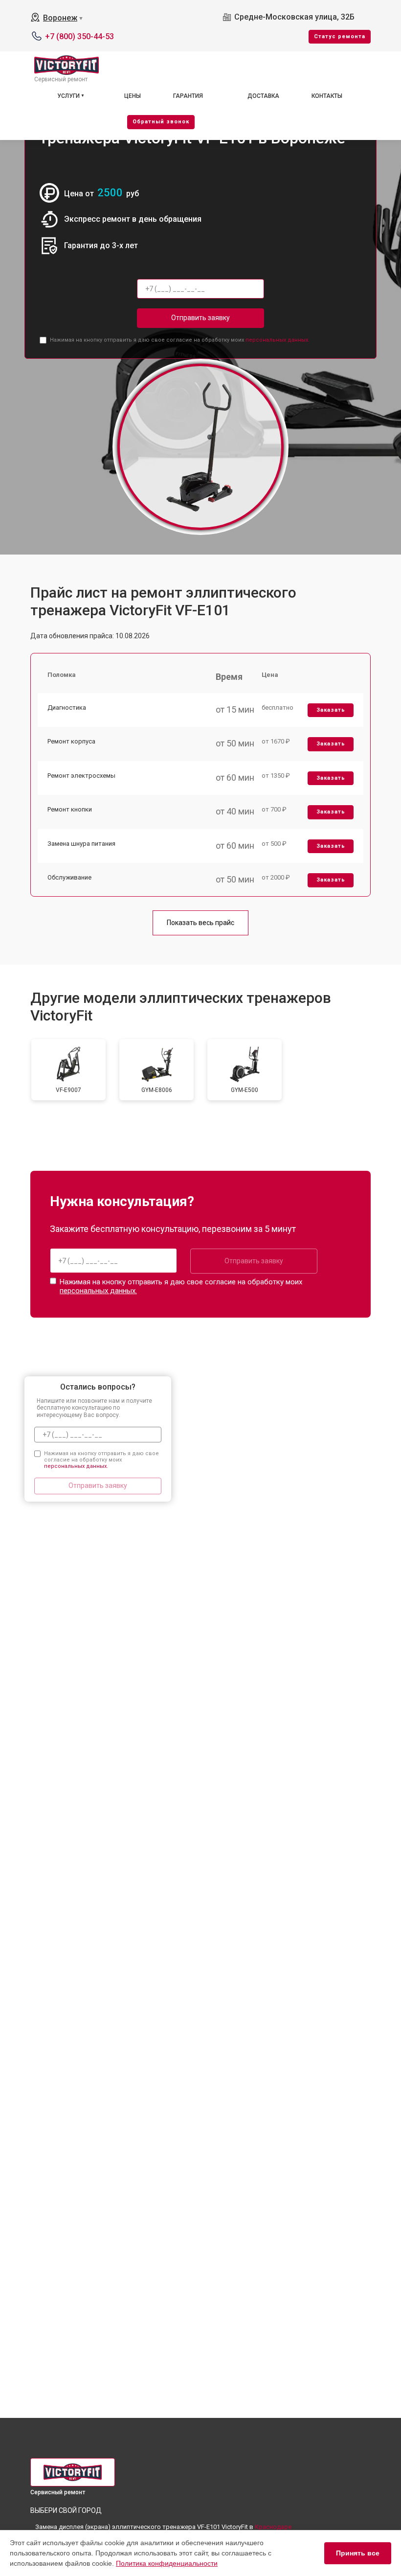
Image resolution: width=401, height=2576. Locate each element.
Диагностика (67, 708)
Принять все (358, 2553)
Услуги (68, 96)
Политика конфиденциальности (167, 2563)
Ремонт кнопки (70, 809)
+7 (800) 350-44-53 (79, 36)
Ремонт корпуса (71, 741)
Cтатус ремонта (340, 36)
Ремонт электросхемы (81, 776)
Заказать (331, 710)
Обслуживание (69, 877)
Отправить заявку (200, 318)
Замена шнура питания (81, 844)
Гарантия (188, 96)
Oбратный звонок (161, 122)
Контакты (327, 96)
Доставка (263, 96)
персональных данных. (278, 340)
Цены (133, 96)
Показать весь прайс (200, 923)
